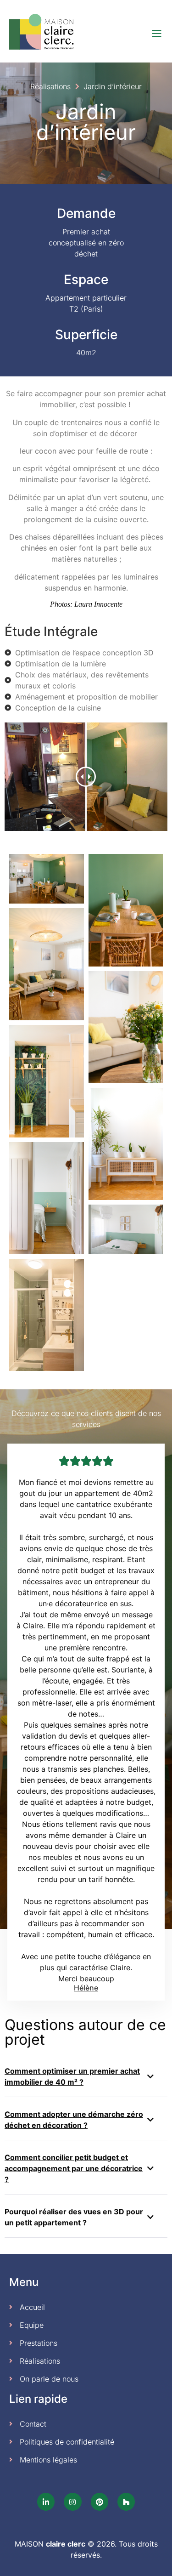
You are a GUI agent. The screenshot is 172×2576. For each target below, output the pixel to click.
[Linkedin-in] (46, 2502)
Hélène (86, 1988)
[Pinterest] (100, 2502)
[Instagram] (72, 2502)
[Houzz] (126, 2502)
